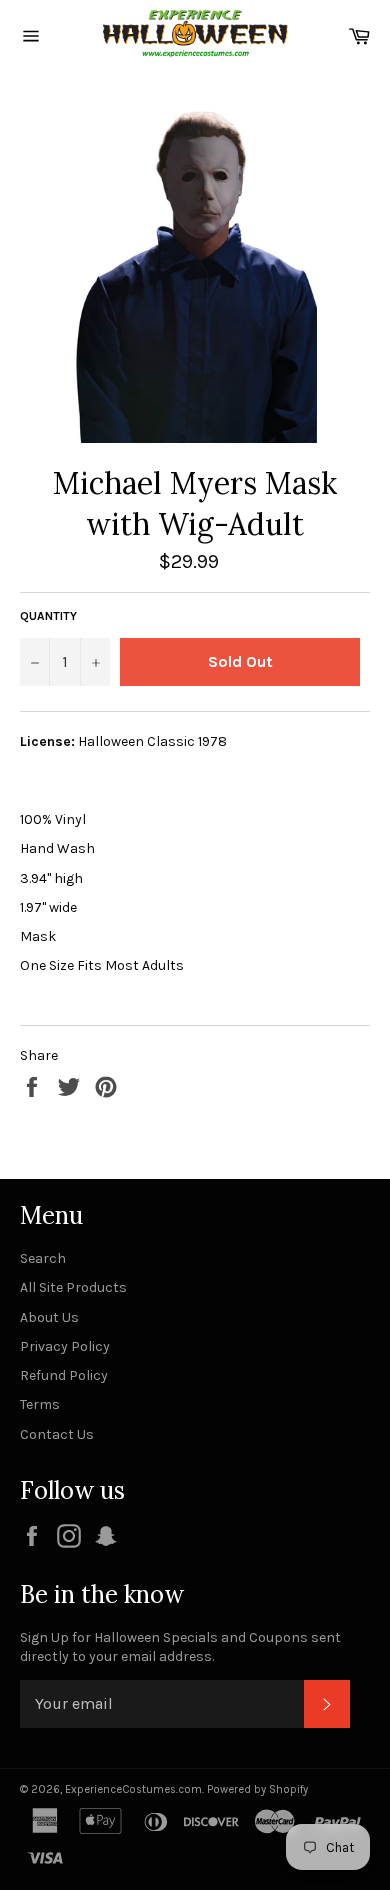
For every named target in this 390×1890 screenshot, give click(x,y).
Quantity (48, 616)
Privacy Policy (65, 1346)
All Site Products (73, 1287)
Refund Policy (64, 1375)
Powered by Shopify (257, 1789)
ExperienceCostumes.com (133, 1789)
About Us (49, 1317)
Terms (40, 1404)
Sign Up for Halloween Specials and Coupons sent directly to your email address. (180, 1647)
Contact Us (57, 1434)
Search (43, 1258)
